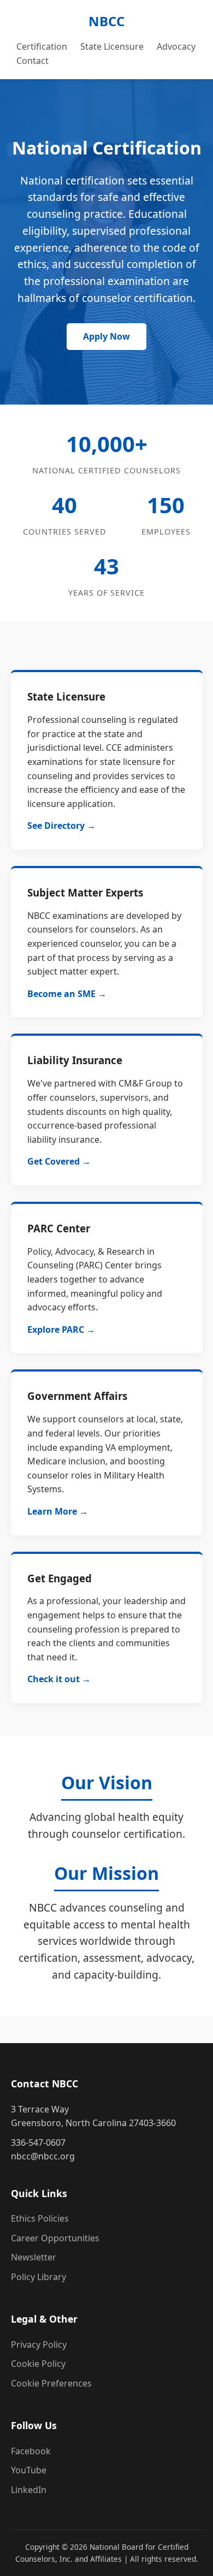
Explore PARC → (61, 1329)
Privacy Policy (39, 2344)
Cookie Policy (38, 2364)
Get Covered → (59, 1161)
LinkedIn (29, 2490)
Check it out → (59, 1679)
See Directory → (61, 826)
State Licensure (112, 46)
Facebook (31, 2451)
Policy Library (39, 2277)
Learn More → (58, 1511)
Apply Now (106, 336)
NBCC (106, 21)
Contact (32, 61)
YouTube (29, 2470)
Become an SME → (67, 994)
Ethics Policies (40, 2218)
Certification (42, 46)
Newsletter (34, 2257)
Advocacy (176, 46)
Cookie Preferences (51, 2383)
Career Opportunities (55, 2238)
